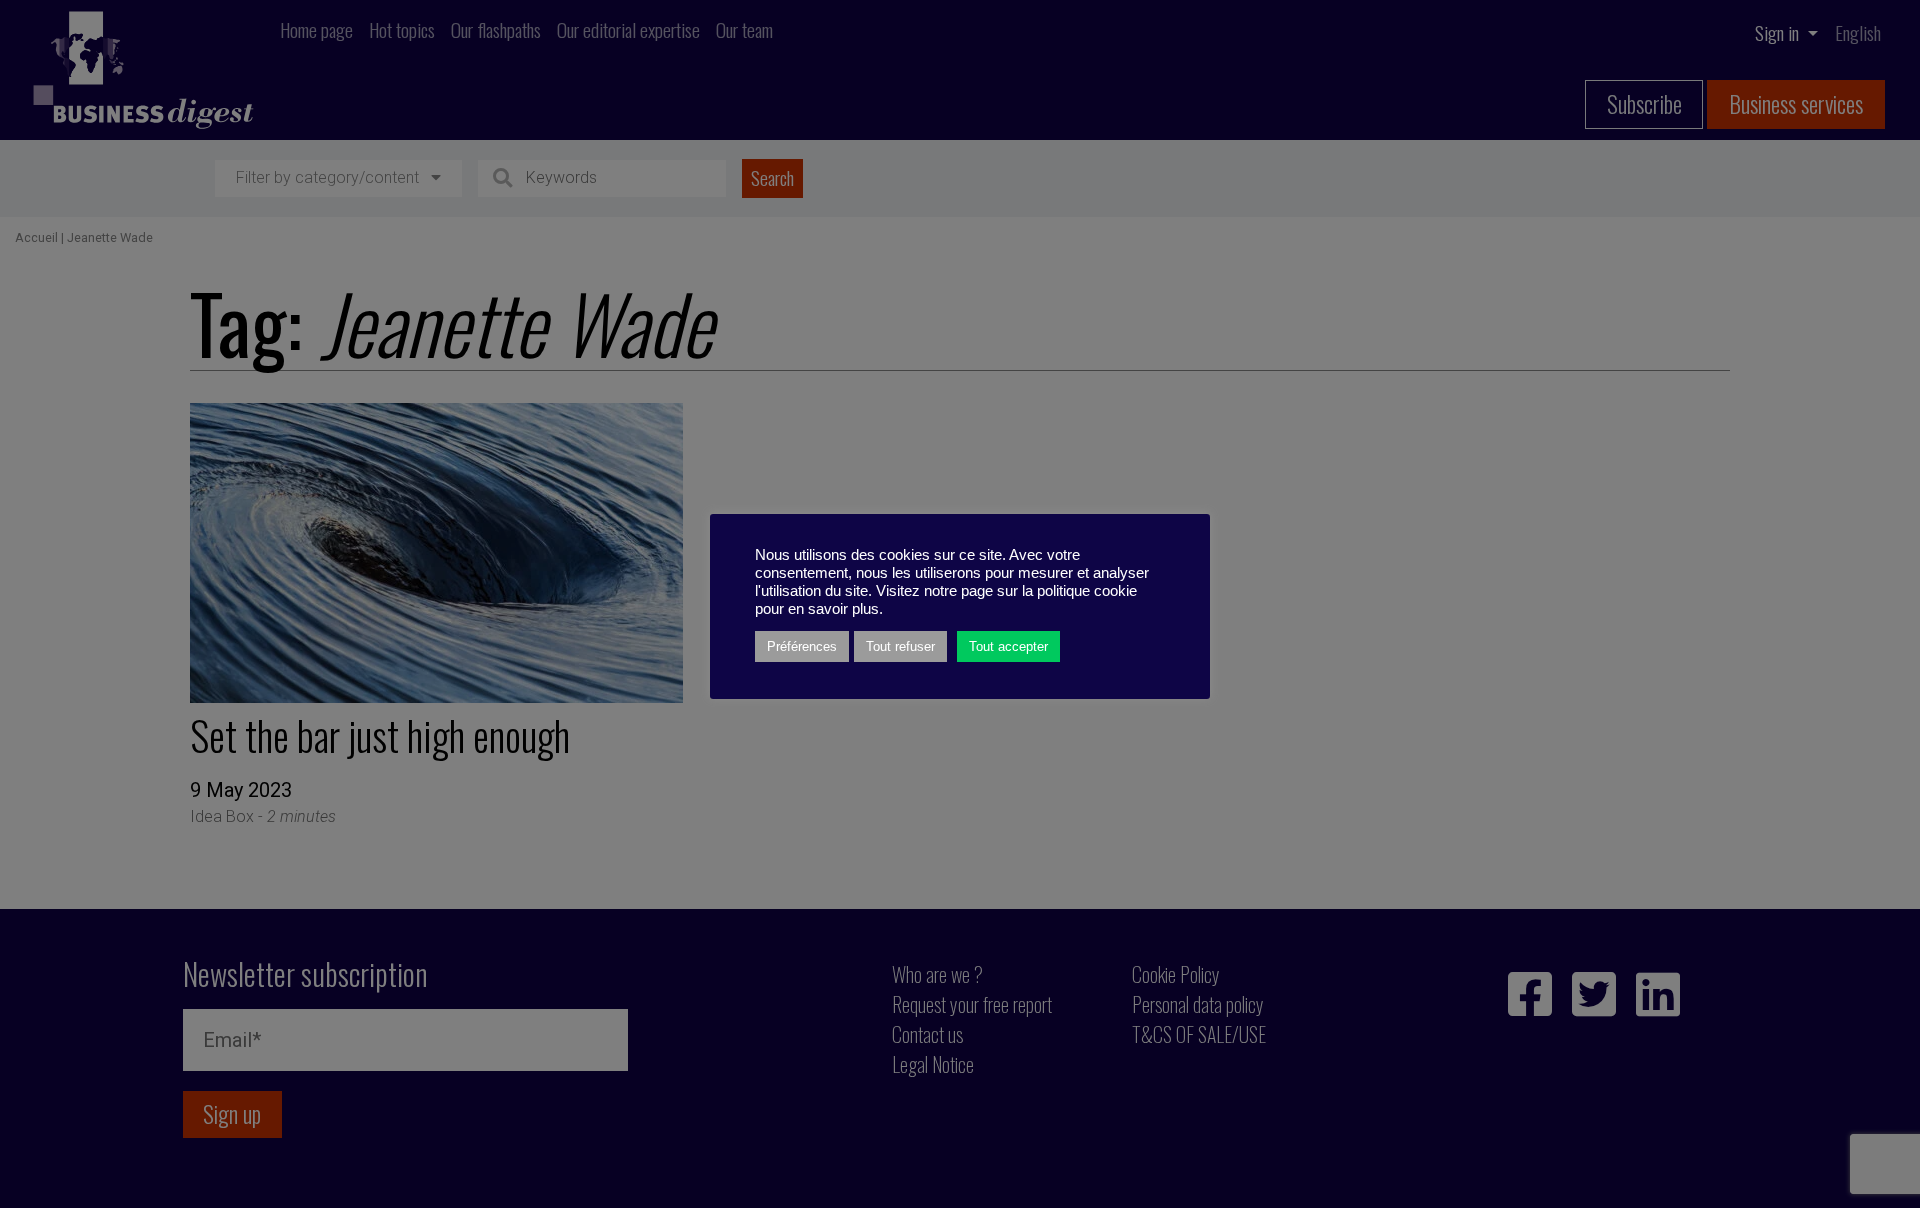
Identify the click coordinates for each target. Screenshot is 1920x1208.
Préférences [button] (802, 646)
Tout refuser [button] (900, 646)
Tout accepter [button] (1008, 646)
